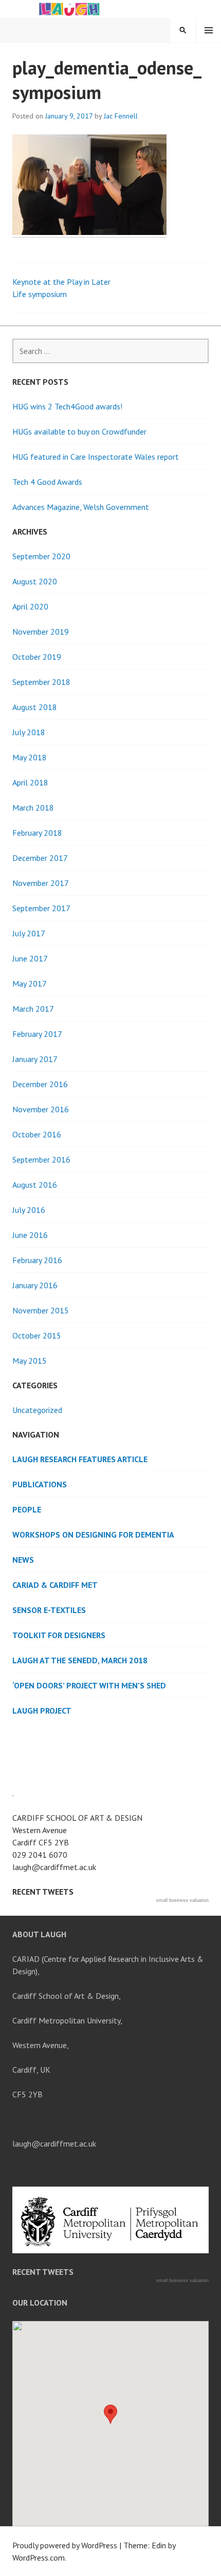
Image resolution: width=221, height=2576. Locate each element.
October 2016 (37, 1134)
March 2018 (33, 808)
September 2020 (41, 556)
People (27, 1509)
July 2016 (29, 1210)
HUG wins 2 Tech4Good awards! (67, 406)
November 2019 (41, 632)
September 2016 (41, 1159)
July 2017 (29, 933)
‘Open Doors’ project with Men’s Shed (89, 1685)
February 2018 (37, 833)
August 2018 (35, 707)
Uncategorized (37, 1410)
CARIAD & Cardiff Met (55, 1585)
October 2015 (37, 1335)
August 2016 (35, 1185)
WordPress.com (39, 2558)
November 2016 (41, 1109)
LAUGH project (42, 1710)
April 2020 (30, 606)
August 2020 (35, 581)
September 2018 (41, 682)
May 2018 (30, 757)
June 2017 (30, 958)
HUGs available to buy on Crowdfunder (79, 431)
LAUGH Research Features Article (80, 1459)
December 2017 (40, 858)
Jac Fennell (121, 116)
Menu (209, 30)
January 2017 (35, 1059)
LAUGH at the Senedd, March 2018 (80, 1660)
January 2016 (35, 1285)
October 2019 (37, 657)
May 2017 (30, 984)
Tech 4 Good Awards (47, 482)
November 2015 (41, 1310)
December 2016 (40, 1084)
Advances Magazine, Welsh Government (81, 507)
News (23, 1560)
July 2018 (29, 732)
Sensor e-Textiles (49, 1610)
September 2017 (41, 908)
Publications (40, 1484)
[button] (110, 2414)
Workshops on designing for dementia (93, 1535)
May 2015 (30, 1361)
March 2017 (33, 1009)
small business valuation (182, 1900)
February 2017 (37, 1034)
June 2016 (30, 1235)
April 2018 (30, 782)
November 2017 (41, 883)
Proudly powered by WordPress (65, 2545)
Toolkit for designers (59, 1635)
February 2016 (37, 1260)
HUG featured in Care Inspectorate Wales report (96, 457)
